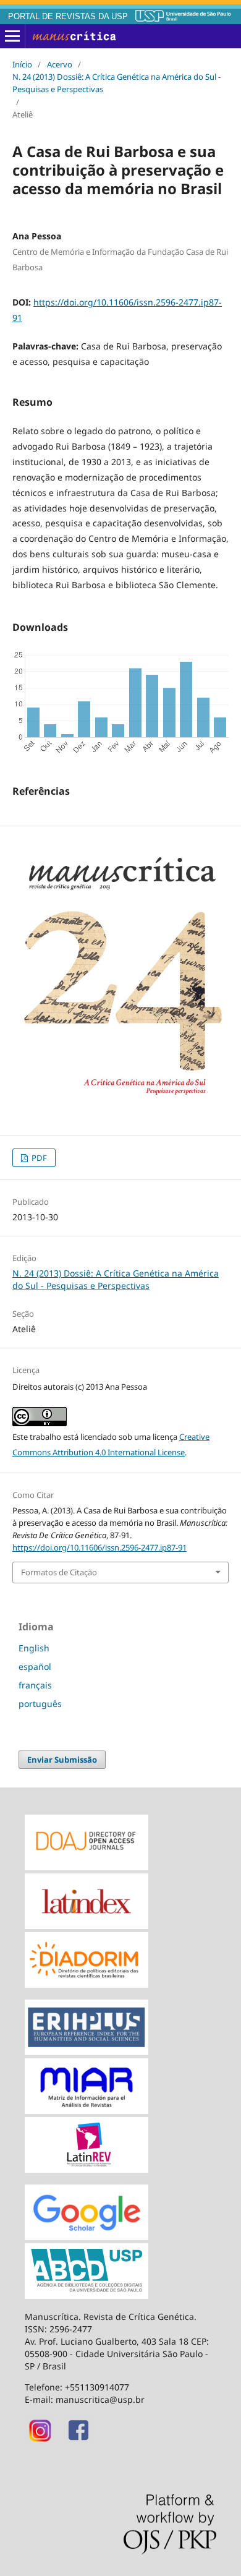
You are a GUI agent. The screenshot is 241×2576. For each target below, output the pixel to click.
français (35, 1685)
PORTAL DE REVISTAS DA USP (68, 17)
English (34, 1648)
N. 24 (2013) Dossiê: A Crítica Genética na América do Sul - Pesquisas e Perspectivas (116, 83)
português (40, 1704)
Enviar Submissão (62, 1760)
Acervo (60, 64)
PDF (38, 1158)
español (35, 1667)
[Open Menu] (12, 36)
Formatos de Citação (59, 1572)
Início (22, 64)
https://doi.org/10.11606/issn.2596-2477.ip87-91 (99, 1547)
